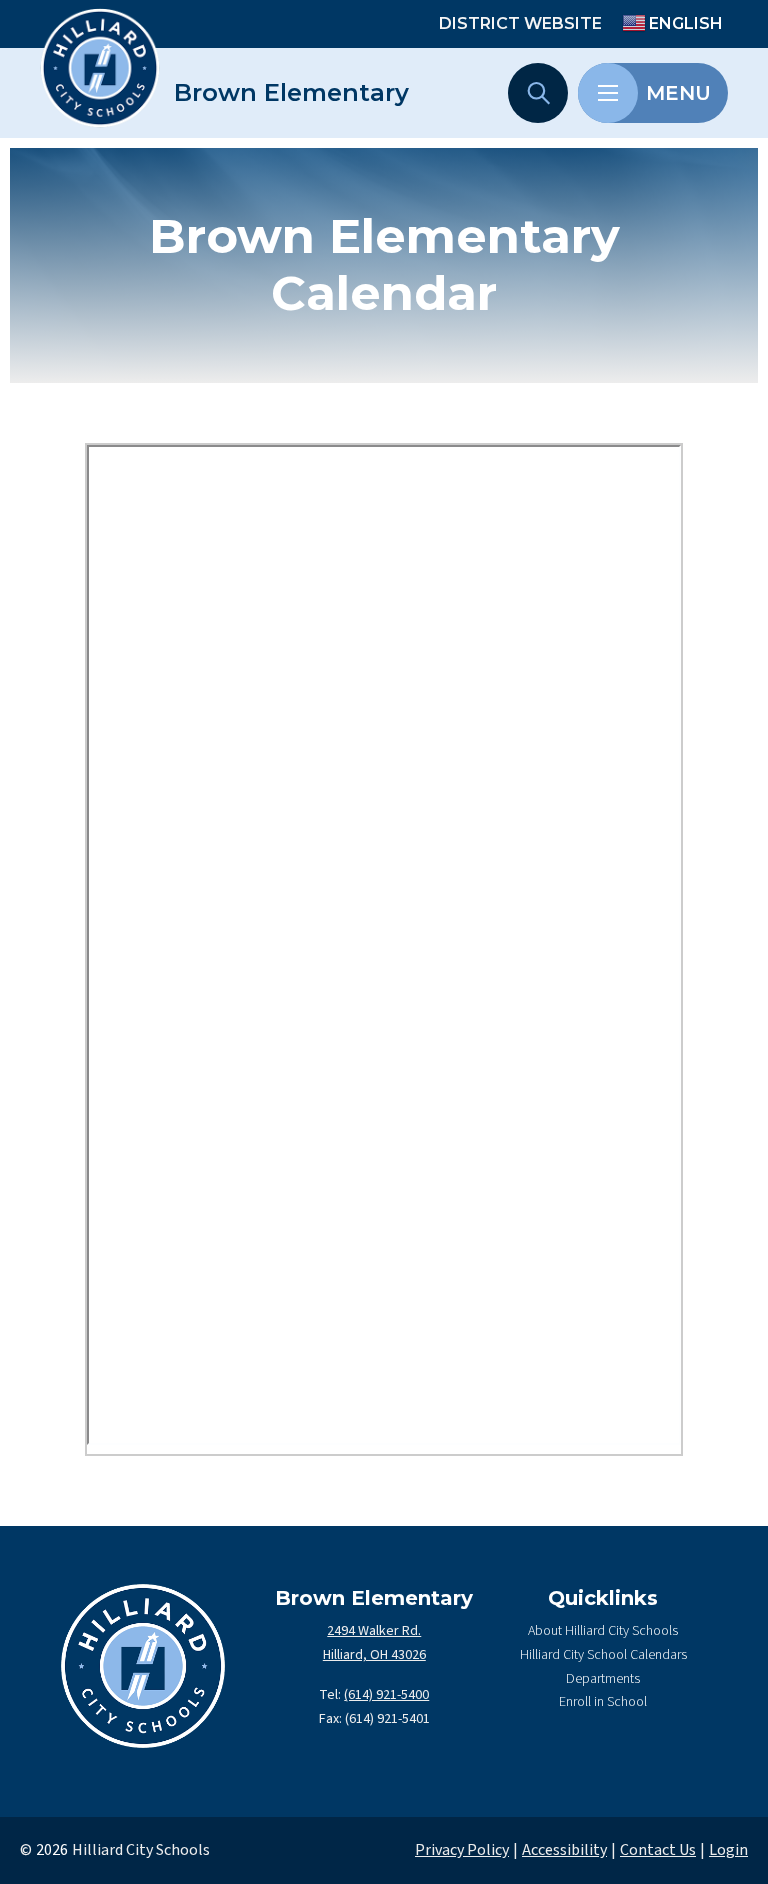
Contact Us (658, 1850)
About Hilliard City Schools (603, 1631)
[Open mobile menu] (608, 93)
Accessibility (564, 1850)
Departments (603, 1679)
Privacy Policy (462, 1850)
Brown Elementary (291, 93)
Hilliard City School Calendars (603, 1655)
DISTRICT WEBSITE (520, 23)
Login (728, 1850)
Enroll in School (603, 1702)
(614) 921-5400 (386, 1695)
